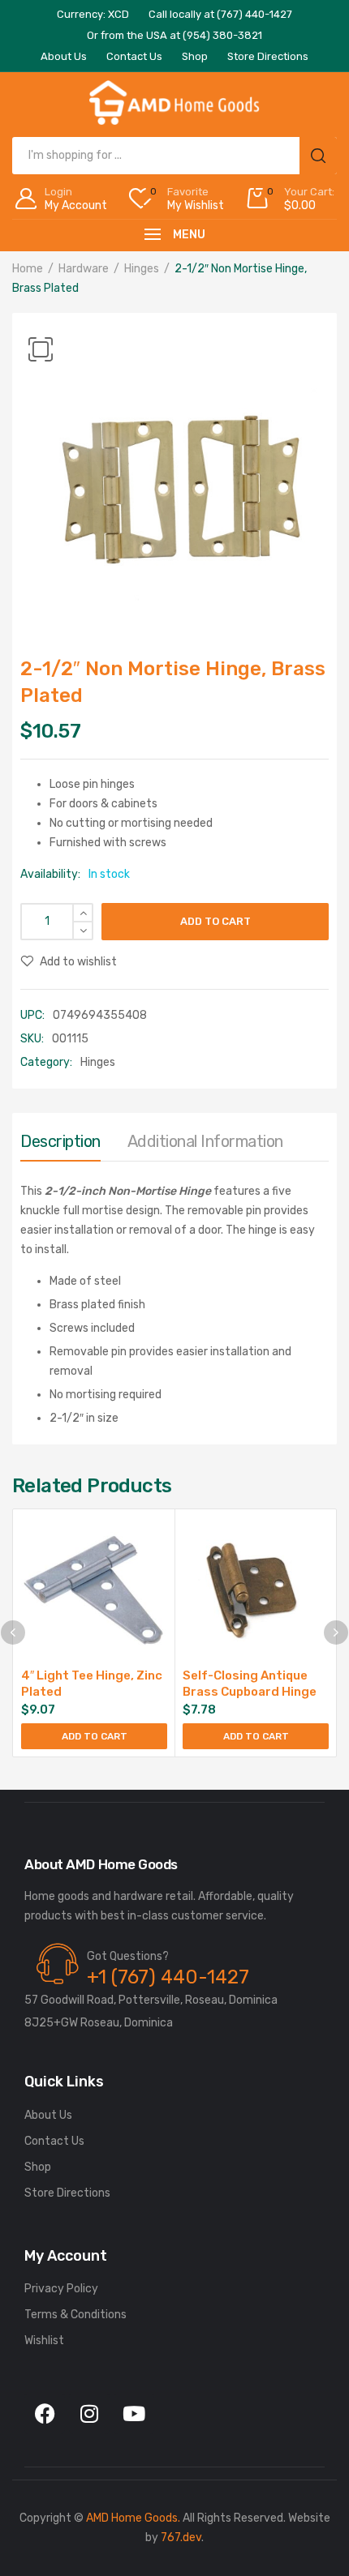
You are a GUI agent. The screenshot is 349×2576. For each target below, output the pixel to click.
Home (28, 269)
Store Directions (67, 2193)
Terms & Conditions (75, 2315)
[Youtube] (134, 2414)
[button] (41, 349)
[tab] (60, 1145)
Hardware (84, 269)
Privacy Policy (61, 2289)
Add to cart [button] (95, 1736)
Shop (38, 2167)
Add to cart (215, 921)
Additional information (205, 1141)
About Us (48, 2115)
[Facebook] (45, 2414)
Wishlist (44, 2341)
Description (60, 1141)
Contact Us (54, 2141)
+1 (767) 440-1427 (168, 1977)
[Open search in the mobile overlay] (174, 156)
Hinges (142, 269)
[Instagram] (89, 2414)
